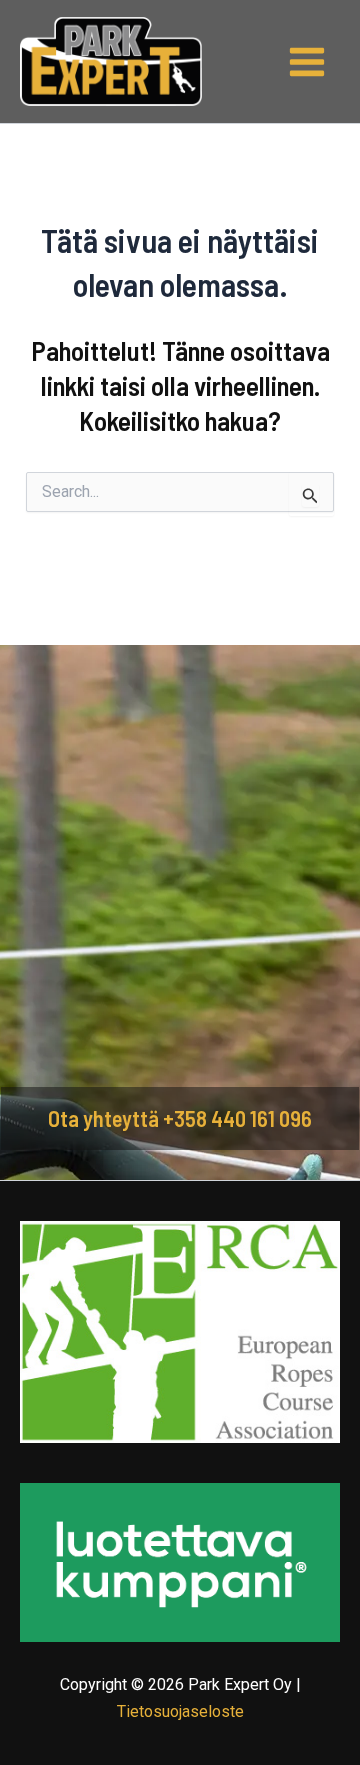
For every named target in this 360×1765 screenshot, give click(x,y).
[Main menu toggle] (308, 62)
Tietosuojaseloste (180, 1711)
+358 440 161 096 (237, 1118)
